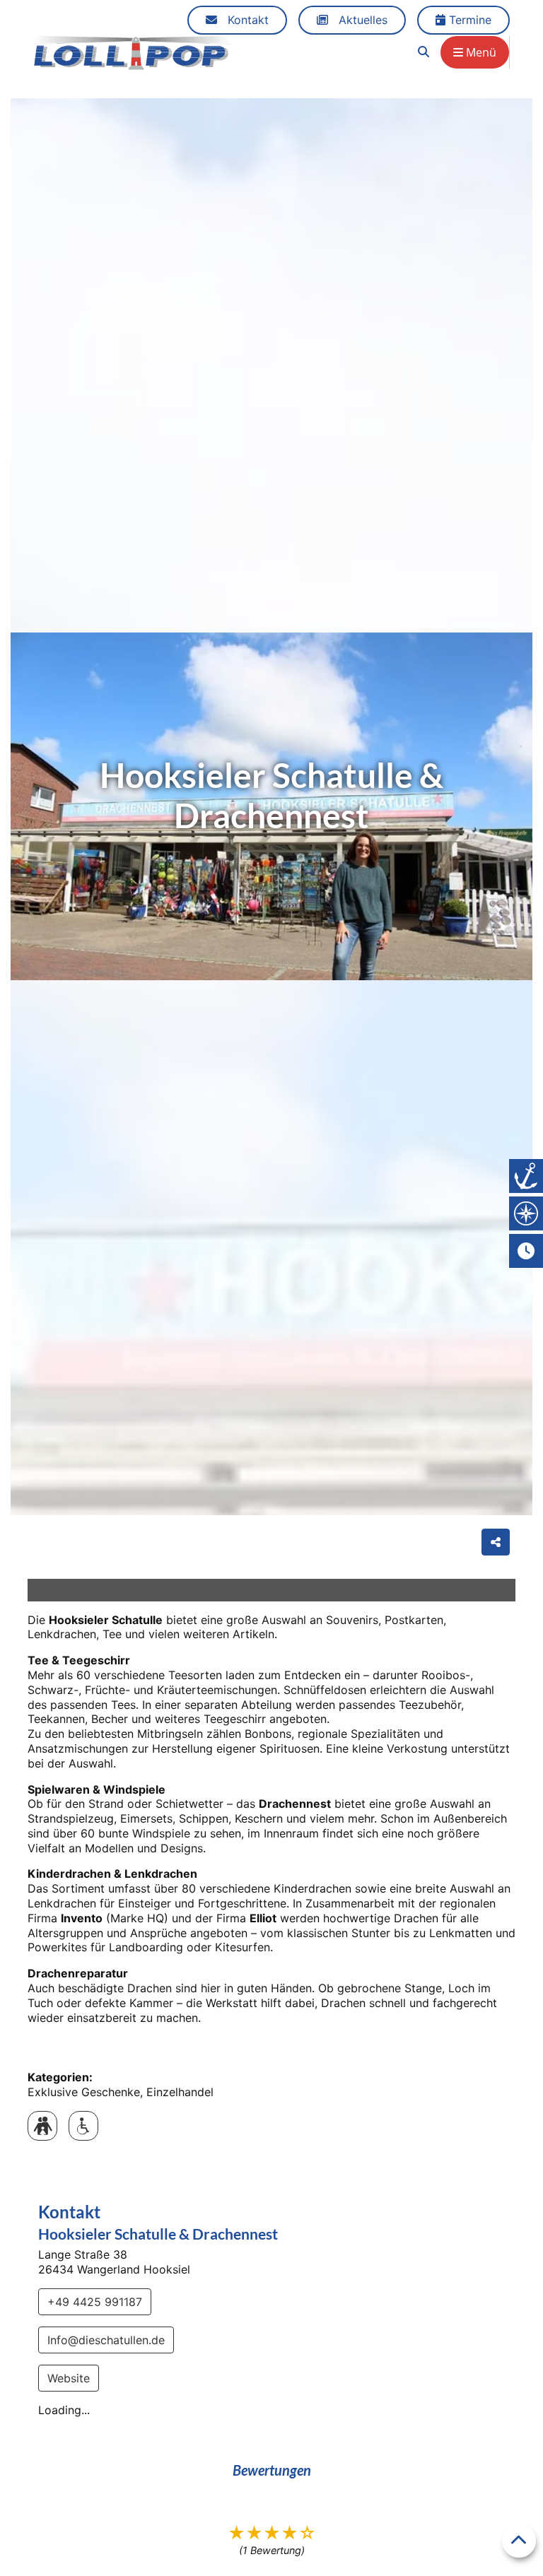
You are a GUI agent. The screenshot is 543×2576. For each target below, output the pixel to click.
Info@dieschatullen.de (106, 2340)
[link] (424, 52)
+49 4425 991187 (95, 2302)
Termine (468, 20)
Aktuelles (361, 20)
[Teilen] (496, 1542)
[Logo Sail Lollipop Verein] (132, 52)
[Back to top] (519, 2541)
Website (69, 2378)
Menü (480, 52)
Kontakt (246, 20)
